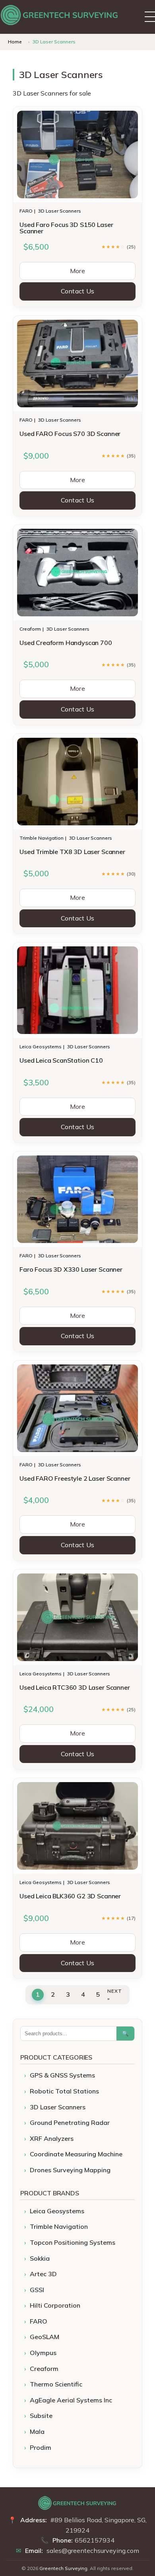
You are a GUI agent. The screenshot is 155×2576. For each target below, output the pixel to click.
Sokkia (40, 2258)
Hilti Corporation (55, 2305)
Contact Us (78, 291)
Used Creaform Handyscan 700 (66, 643)
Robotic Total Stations (64, 2091)
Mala (37, 2431)
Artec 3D (43, 2274)
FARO (26, 211)
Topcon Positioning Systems (73, 2242)
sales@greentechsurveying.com (93, 2551)
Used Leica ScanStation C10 (61, 1060)
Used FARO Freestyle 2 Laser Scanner (75, 1478)
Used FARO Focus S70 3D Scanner (70, 434)
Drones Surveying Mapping (70, 2170)
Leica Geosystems (41, 1047)
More (77, 271)
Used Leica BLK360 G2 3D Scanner (70, 1896)
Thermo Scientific (56, 2384)
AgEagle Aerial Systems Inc (71, 2400)
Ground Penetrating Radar (70, 2123)
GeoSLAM (45, 2337)
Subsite (41, 2416)
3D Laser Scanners (60, 211)
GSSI (37, 2290)
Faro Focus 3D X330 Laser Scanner (71, 1269)
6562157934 (95, 2540)
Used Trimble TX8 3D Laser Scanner (72, 852)
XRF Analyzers (52, 2138)
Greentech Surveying (63, 2568)
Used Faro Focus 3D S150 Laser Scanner (66, 228)
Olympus (43, 2353)
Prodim (41, 2447)
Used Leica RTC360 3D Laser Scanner (75, 1687)
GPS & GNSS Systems (62, 2075)
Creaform (30, 629)
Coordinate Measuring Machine (76, 2154)
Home (15, 42)
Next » (115, 1995)
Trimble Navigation (42, 838)
